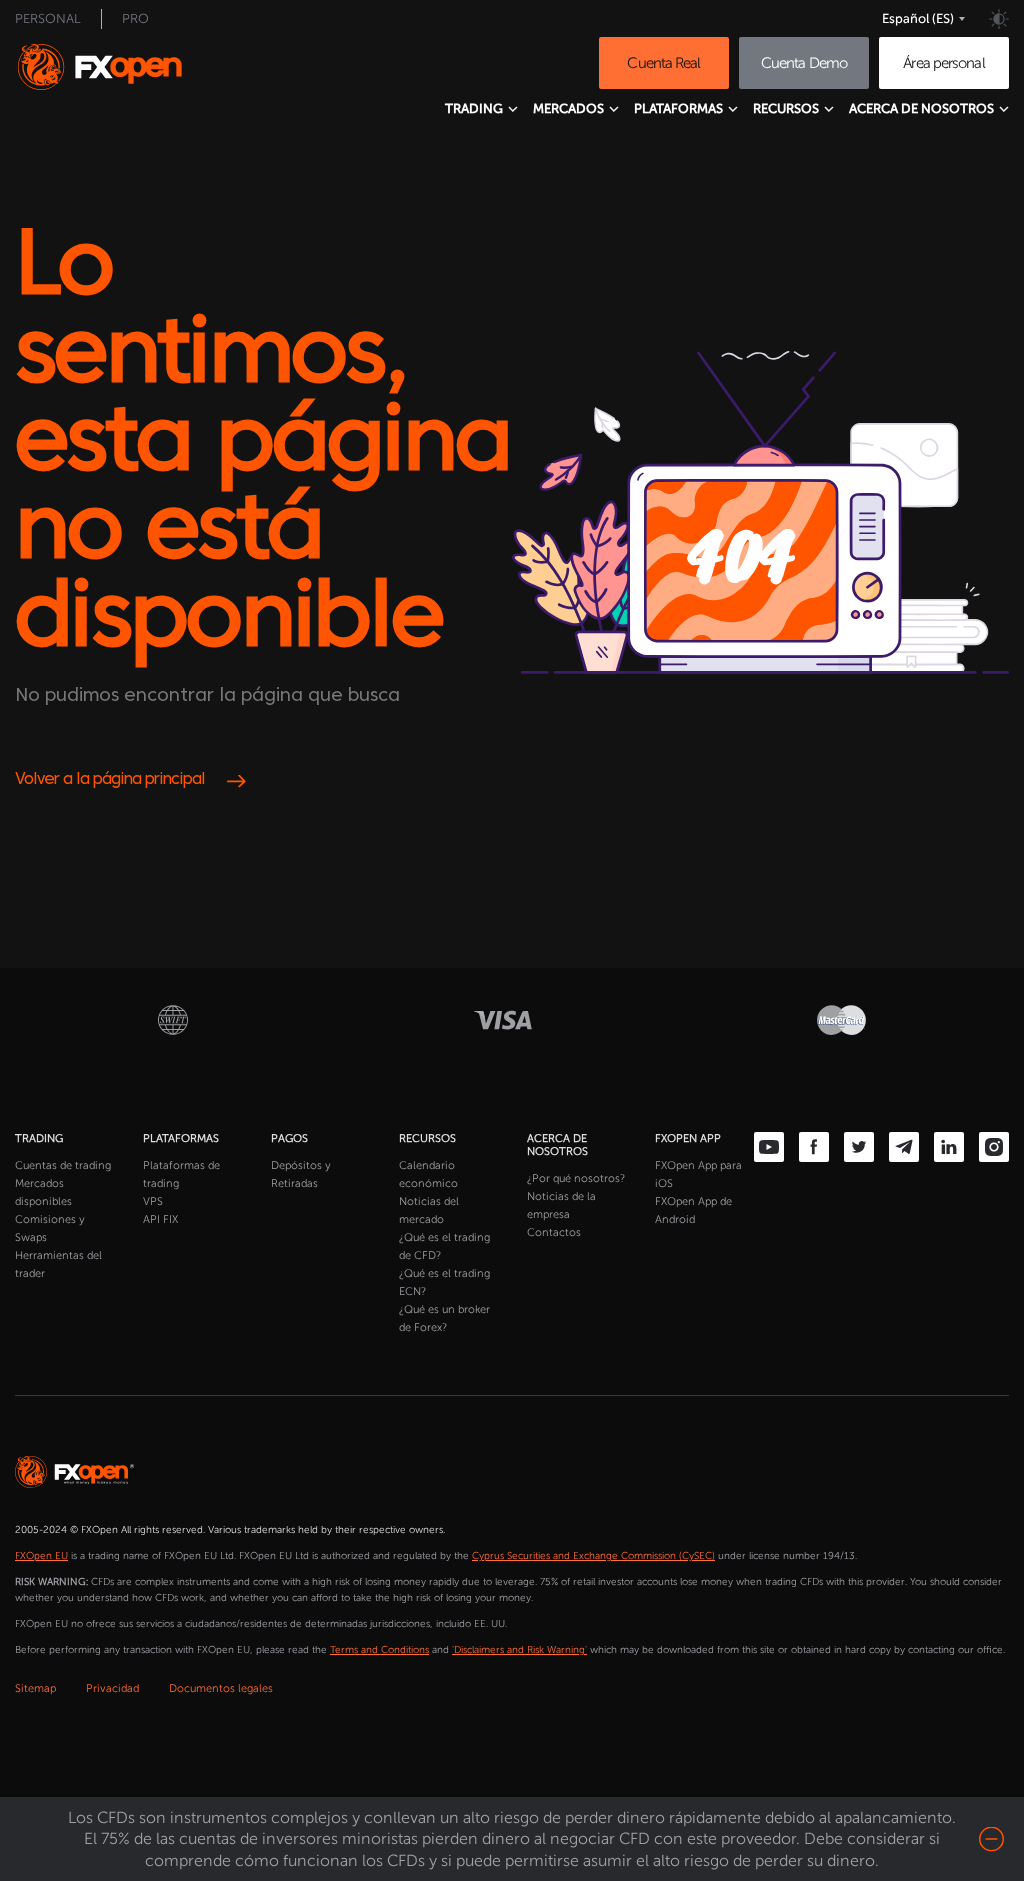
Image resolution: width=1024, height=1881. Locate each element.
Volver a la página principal (110, 780)
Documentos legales (221, 1688)
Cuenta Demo (804, 63)
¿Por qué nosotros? (576, 1178)
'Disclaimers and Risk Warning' (519, 1650)
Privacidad (112, 1688)
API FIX (160, 1219)
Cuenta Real (663, 63)
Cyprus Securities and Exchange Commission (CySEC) (593, 1556)
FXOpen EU (41, 1556)
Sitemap (35, 1688)
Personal (48, 18)
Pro (135, 18)
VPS (153, 1201)
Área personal (943, 63)
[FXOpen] (118, 67)
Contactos (554, 1232)
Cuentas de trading (63, 1165)
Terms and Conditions (379, 1650)
